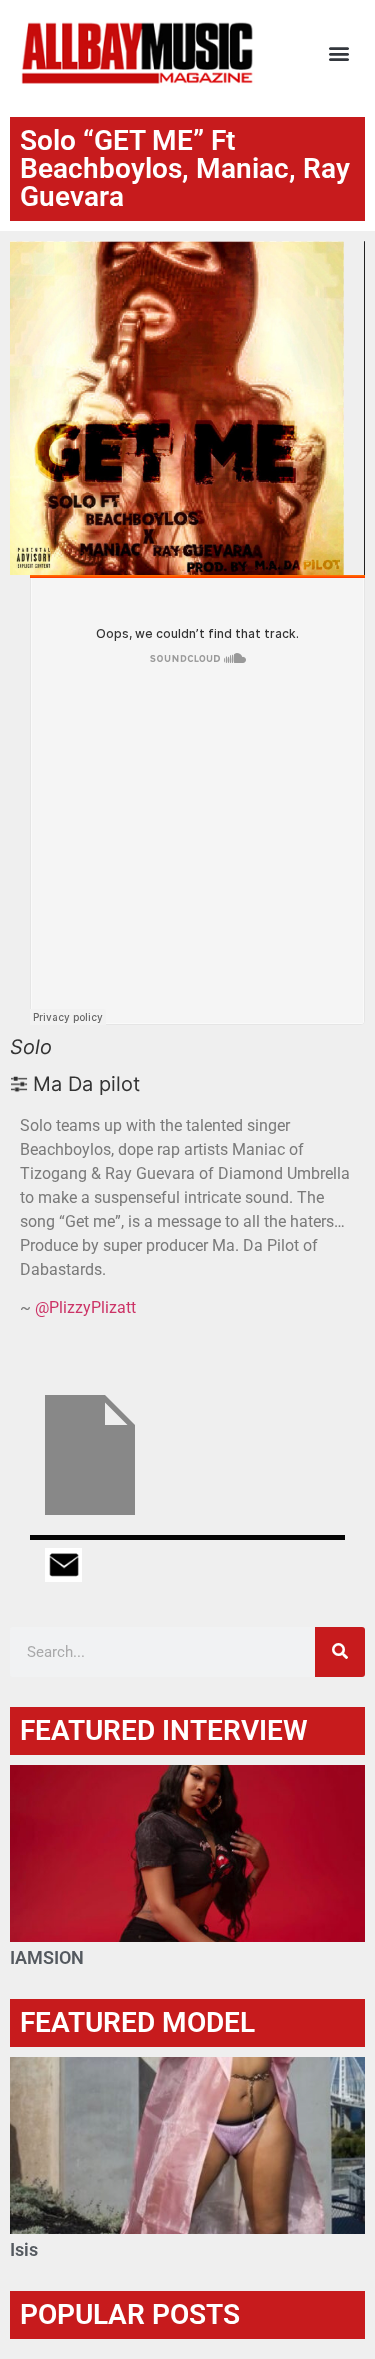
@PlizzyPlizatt (85, 1307)
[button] (338, 53)
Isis (24, 2249)
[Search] (340, 1652)
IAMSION (47, 1957)
